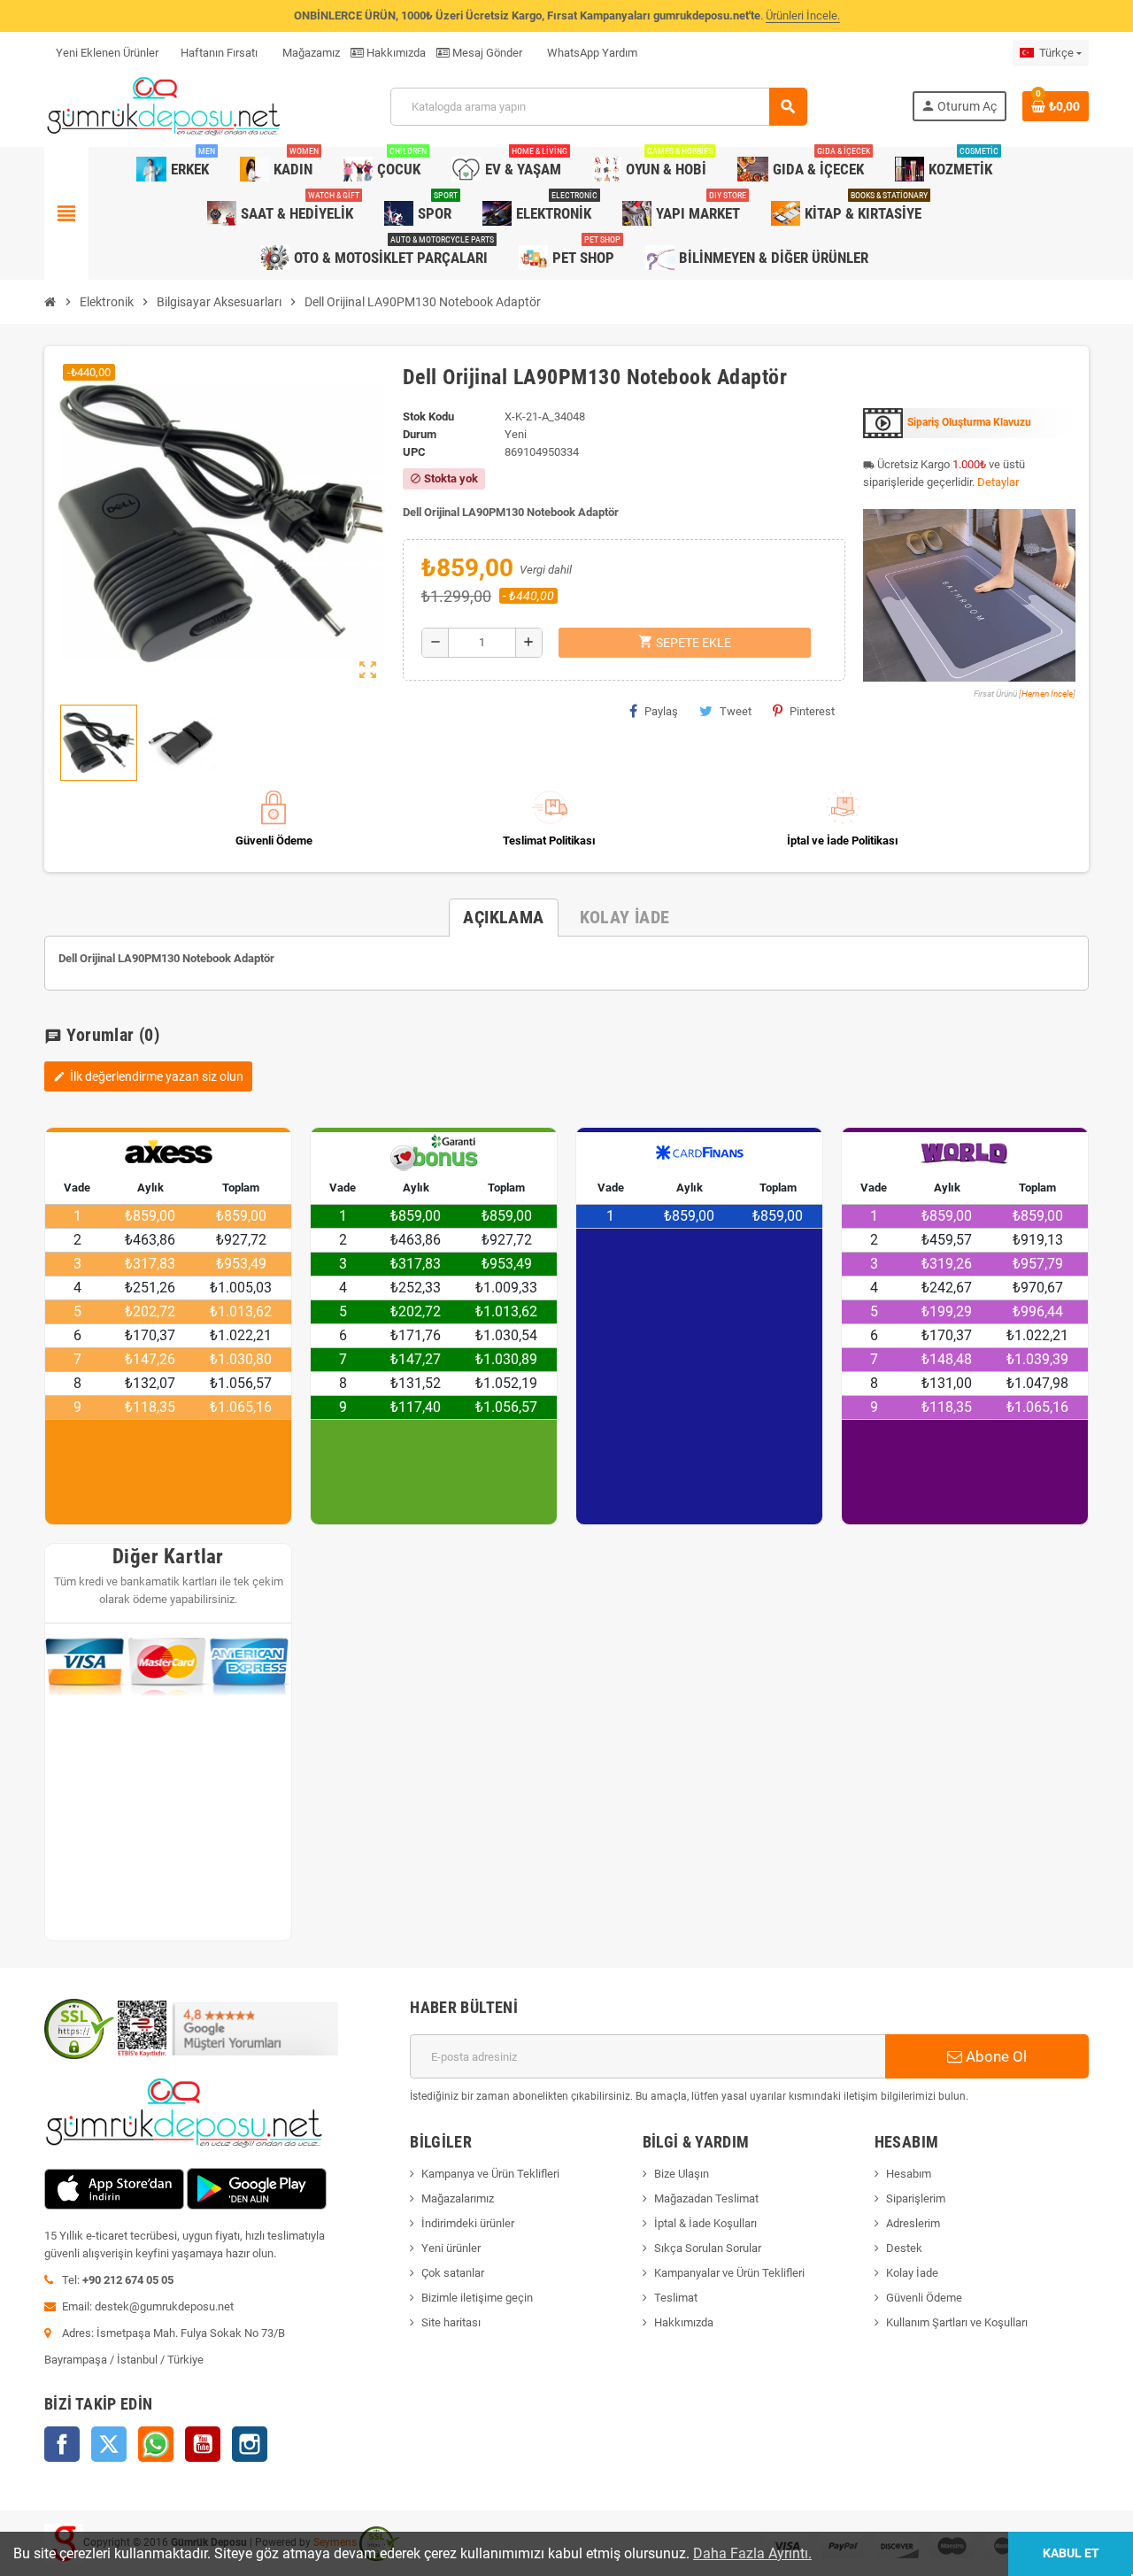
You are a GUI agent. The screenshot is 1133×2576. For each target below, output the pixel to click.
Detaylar (998, 482)
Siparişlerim (916, 2198)
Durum (420, 434)
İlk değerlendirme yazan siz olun (148, 1076)
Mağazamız (310, 53)
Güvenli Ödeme (924, 2298)
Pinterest (812, 711)
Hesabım (909, 2174)
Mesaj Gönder (486, 53)
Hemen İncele (1047, 694)
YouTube (203, 2444)
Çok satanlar (453, 2273)
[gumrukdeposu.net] (165, 106)
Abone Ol (994, 2056)
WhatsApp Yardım (591, 53)
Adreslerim (913, 2223)
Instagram (250, 2444)
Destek (904, 2248)
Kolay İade (912, 2273)
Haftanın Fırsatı (219, 53)
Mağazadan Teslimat (706, 2198)
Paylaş (661, 711)
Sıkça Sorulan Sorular (708, 2248)
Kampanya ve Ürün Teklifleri (490, 2174)
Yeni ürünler (451, 2248)
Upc (414, 452)
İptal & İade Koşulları (705, 2223)
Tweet (736, 711)
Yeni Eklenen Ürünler (107, 53)
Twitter (109, 2444)
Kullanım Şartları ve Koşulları (957, 2322)
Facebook (62, 2444)
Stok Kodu (428, 416)
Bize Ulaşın (682, 2174)
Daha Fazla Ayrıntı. (752, 2553)
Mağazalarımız (458, 2198)
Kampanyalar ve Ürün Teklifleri (729, 2273)
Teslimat (676, 2298)
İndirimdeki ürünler (468, 2223)
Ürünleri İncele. (803, 15)
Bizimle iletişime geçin (477, 2298)
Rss (156, 2444)
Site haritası (451, 2322)
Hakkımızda (395, 53)
